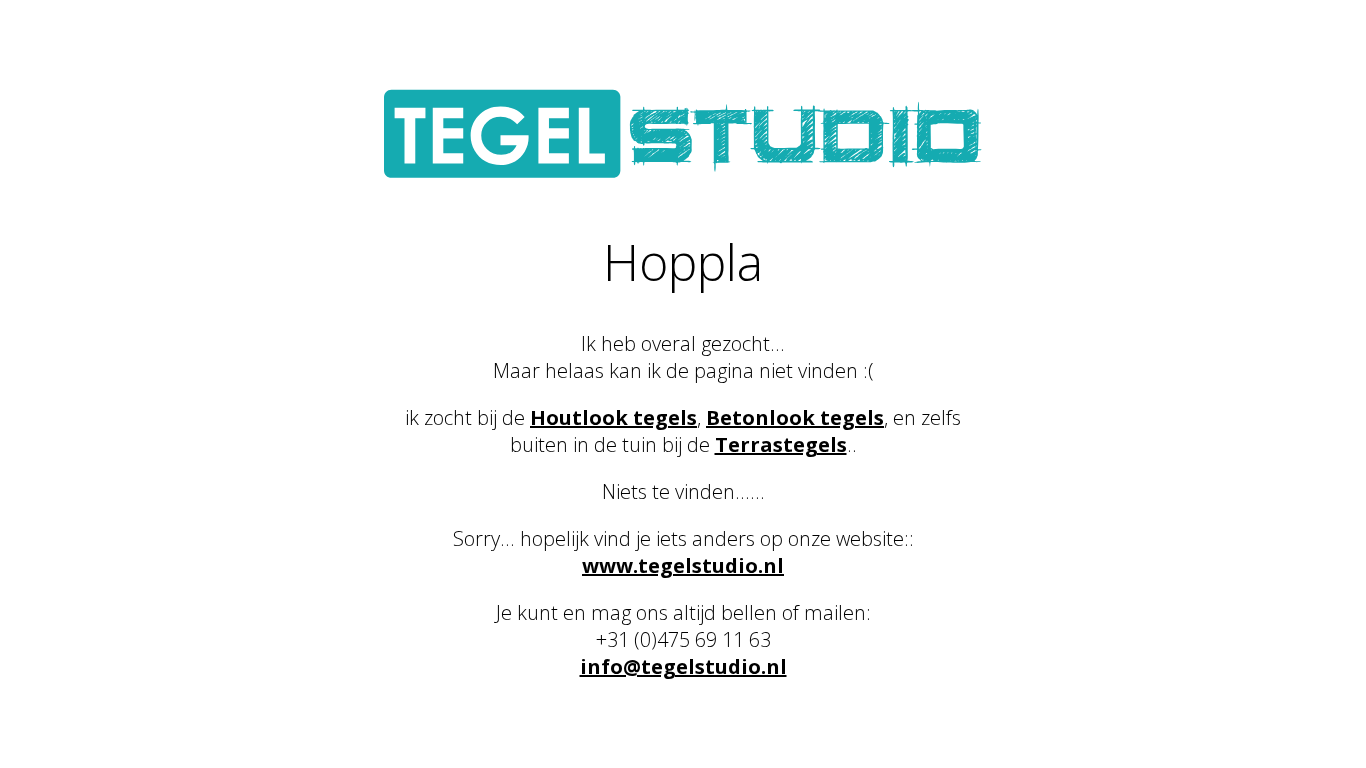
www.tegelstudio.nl (683, 565)
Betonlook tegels (795, 417)
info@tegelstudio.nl (683, 666)
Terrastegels (781, 444)
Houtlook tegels (613, 417)
